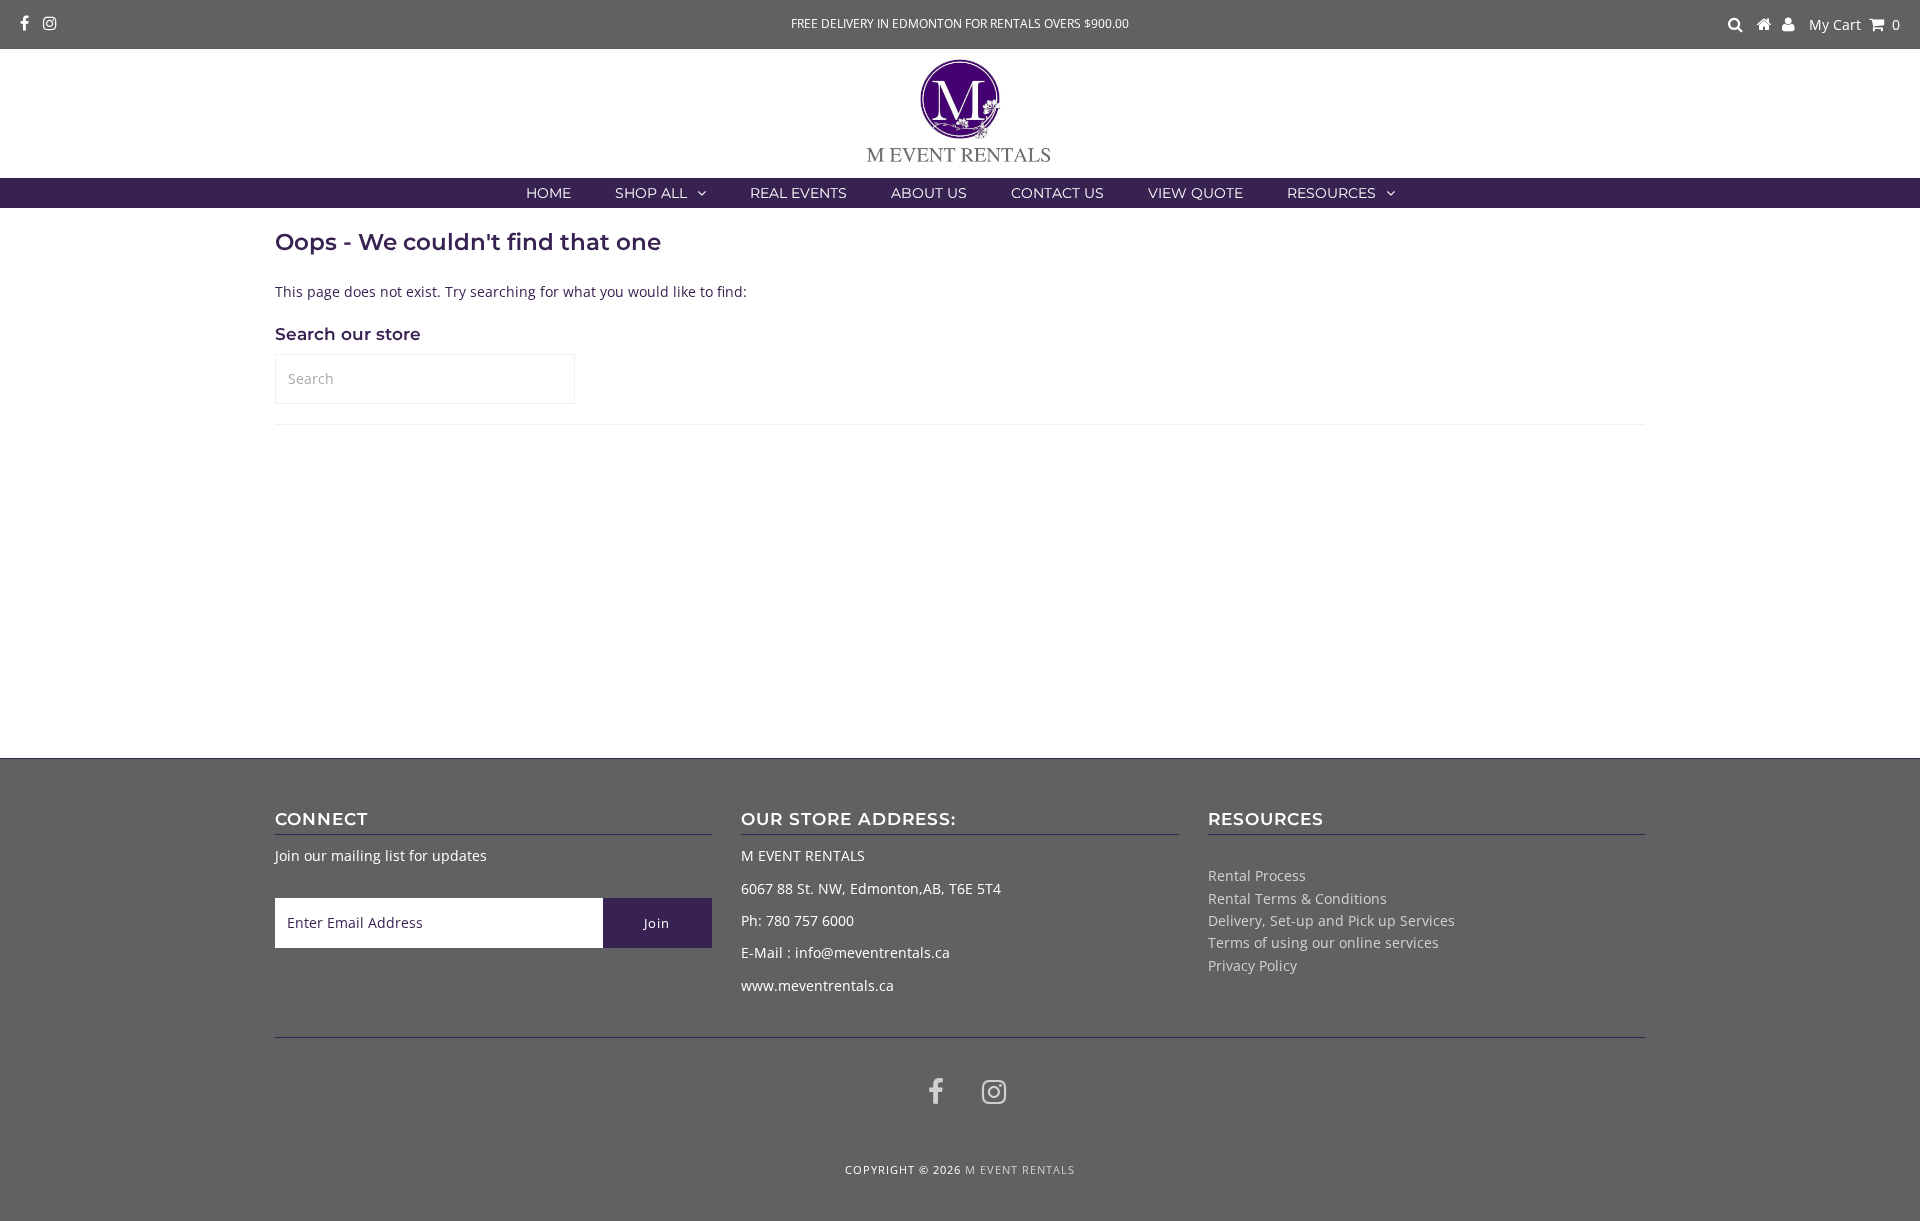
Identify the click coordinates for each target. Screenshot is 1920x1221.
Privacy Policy (1252, 965)
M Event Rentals (1020, 1169)
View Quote (1195, 193)
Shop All (651, 193)
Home (548, 193)
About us (929, 193)
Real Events (798, 193)
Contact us (1057, 193)
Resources (1331, 193)
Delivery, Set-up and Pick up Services (1331, 920)
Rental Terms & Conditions (1297, 898)
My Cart (1854, 24)
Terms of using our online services (1323, 942)
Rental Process (1257, 875)
